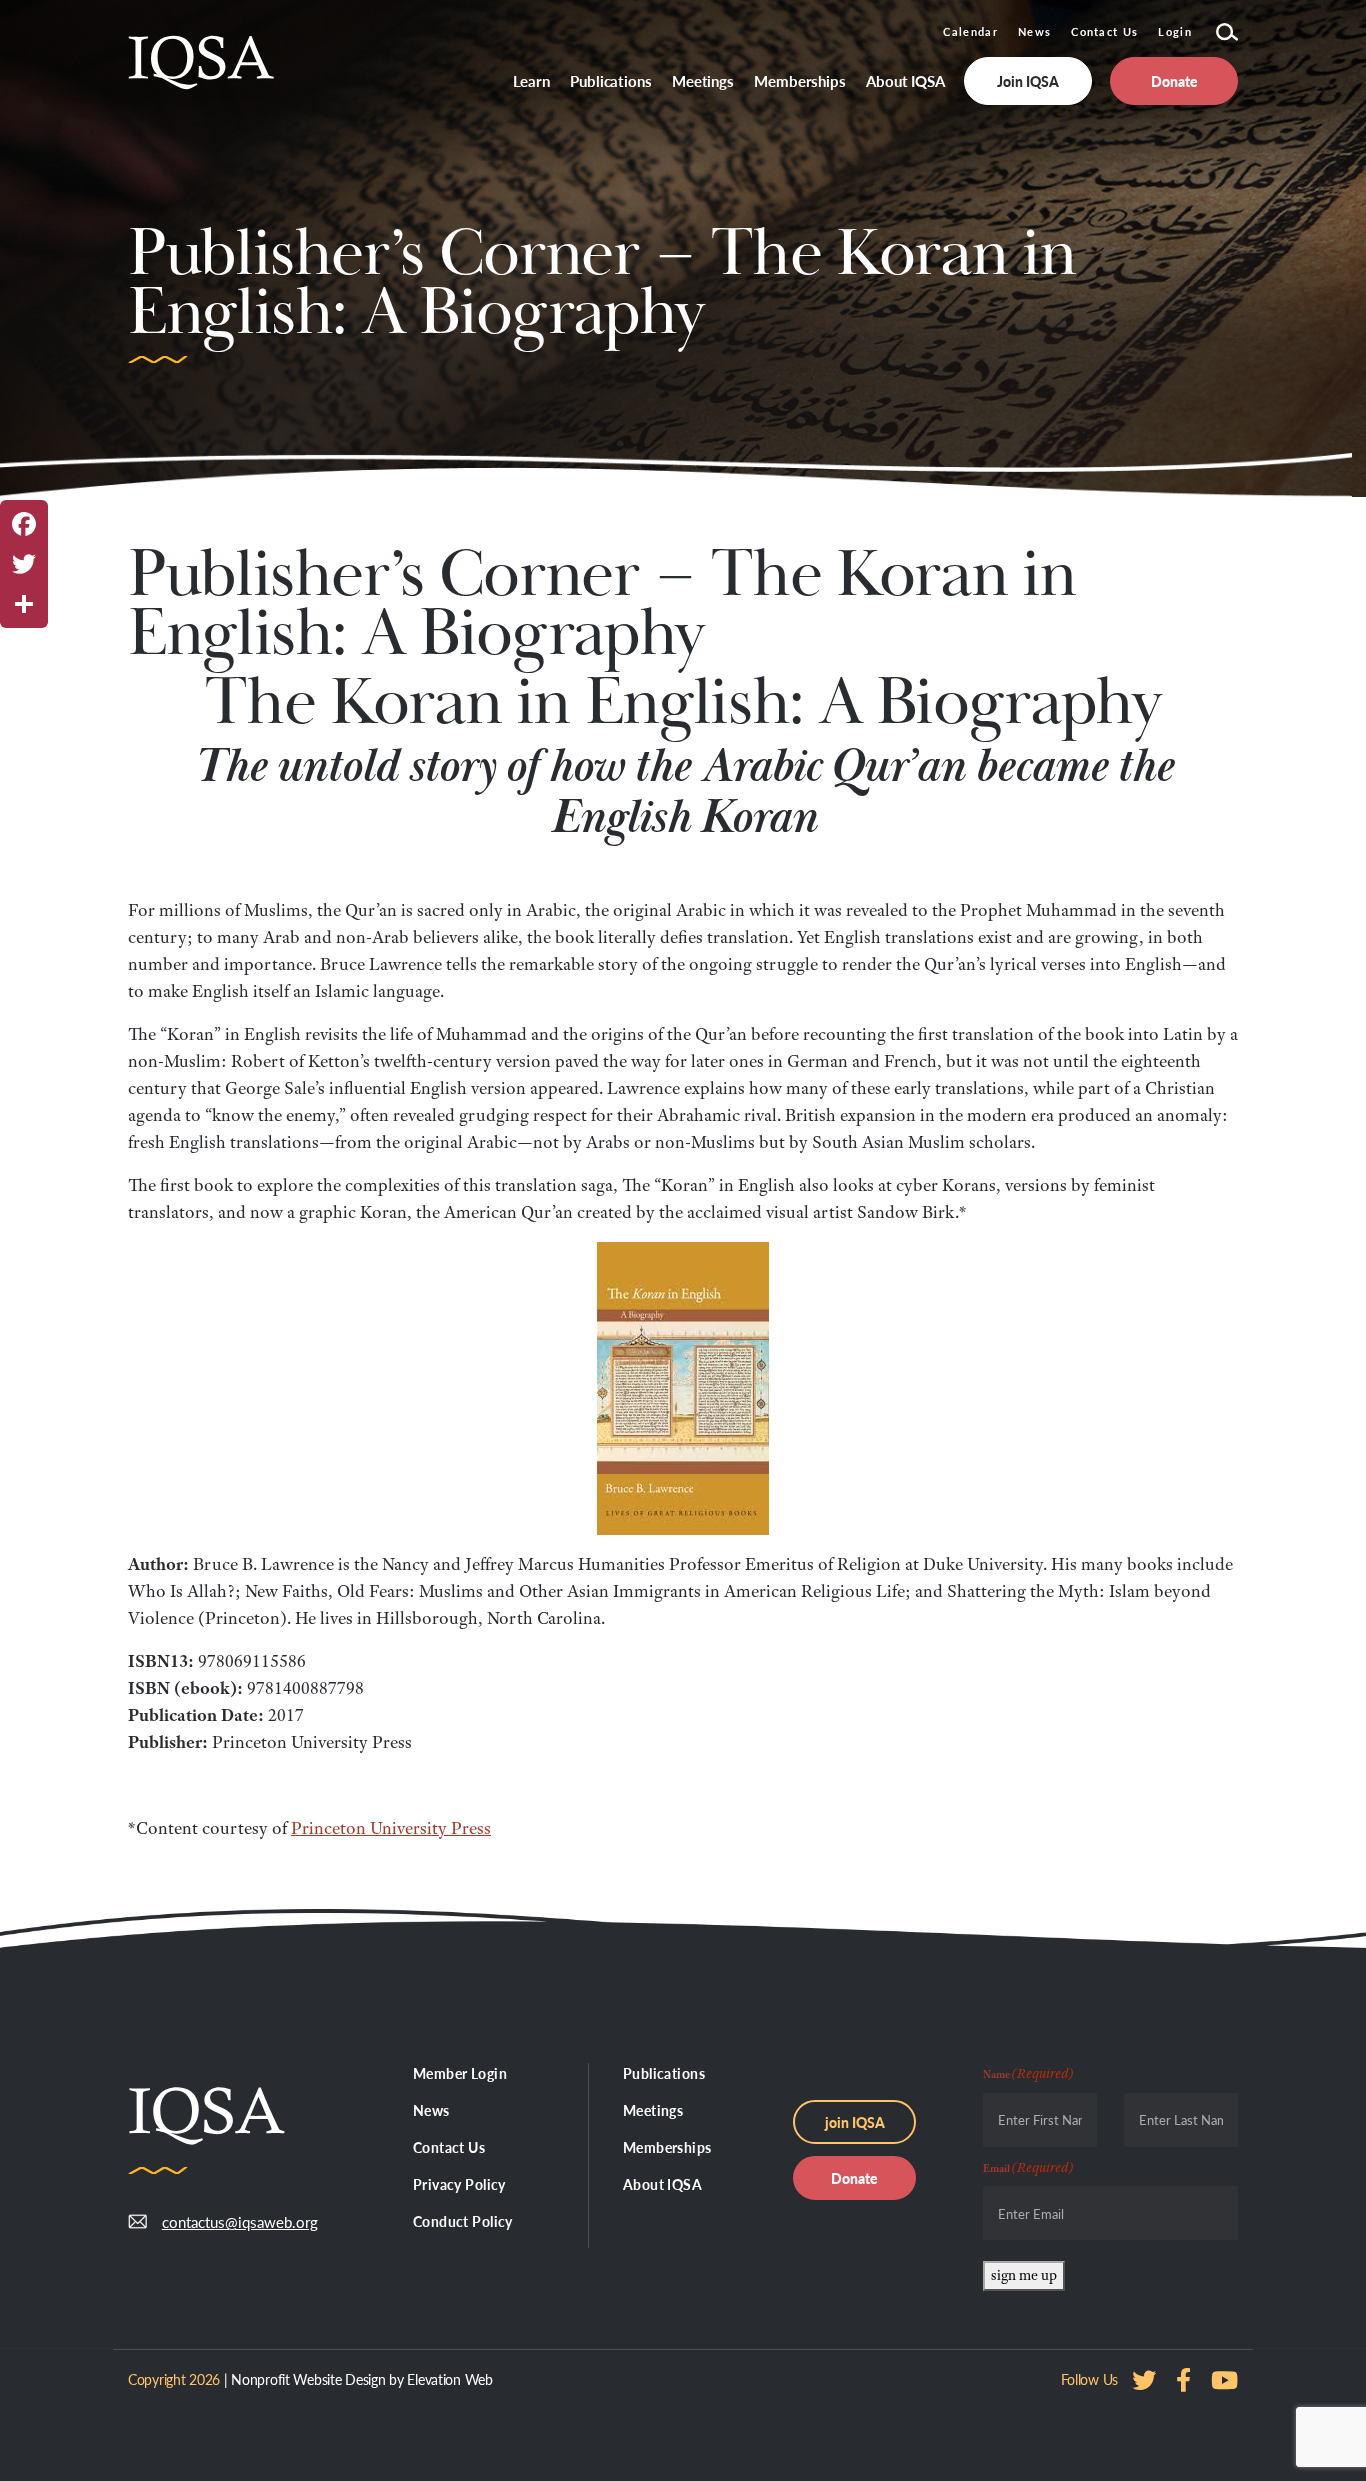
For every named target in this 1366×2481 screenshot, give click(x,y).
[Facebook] (24, 524)
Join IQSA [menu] (1028, 81)
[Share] (24, 604)
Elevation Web (449, 2379)
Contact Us (1104, 31)
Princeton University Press (391, 1828)
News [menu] (431, 2110)
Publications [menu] (611, 80)
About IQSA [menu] (905, 80)
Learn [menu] (532, 80)
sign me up (1024, 2275)
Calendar (970, 31)
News (1034, 31)
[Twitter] (24, 564)
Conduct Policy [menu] (463, 2221)
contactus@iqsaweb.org (225, 2221)
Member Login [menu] (460, 2073)
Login (1175, 31)
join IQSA (855, 2122)
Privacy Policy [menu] (459, 2184)
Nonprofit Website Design (308, 2379)
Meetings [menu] (703, 80)
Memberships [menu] (800, 80)
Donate (854, 2178)
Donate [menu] (1174, 81)
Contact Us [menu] (449, 2147)
